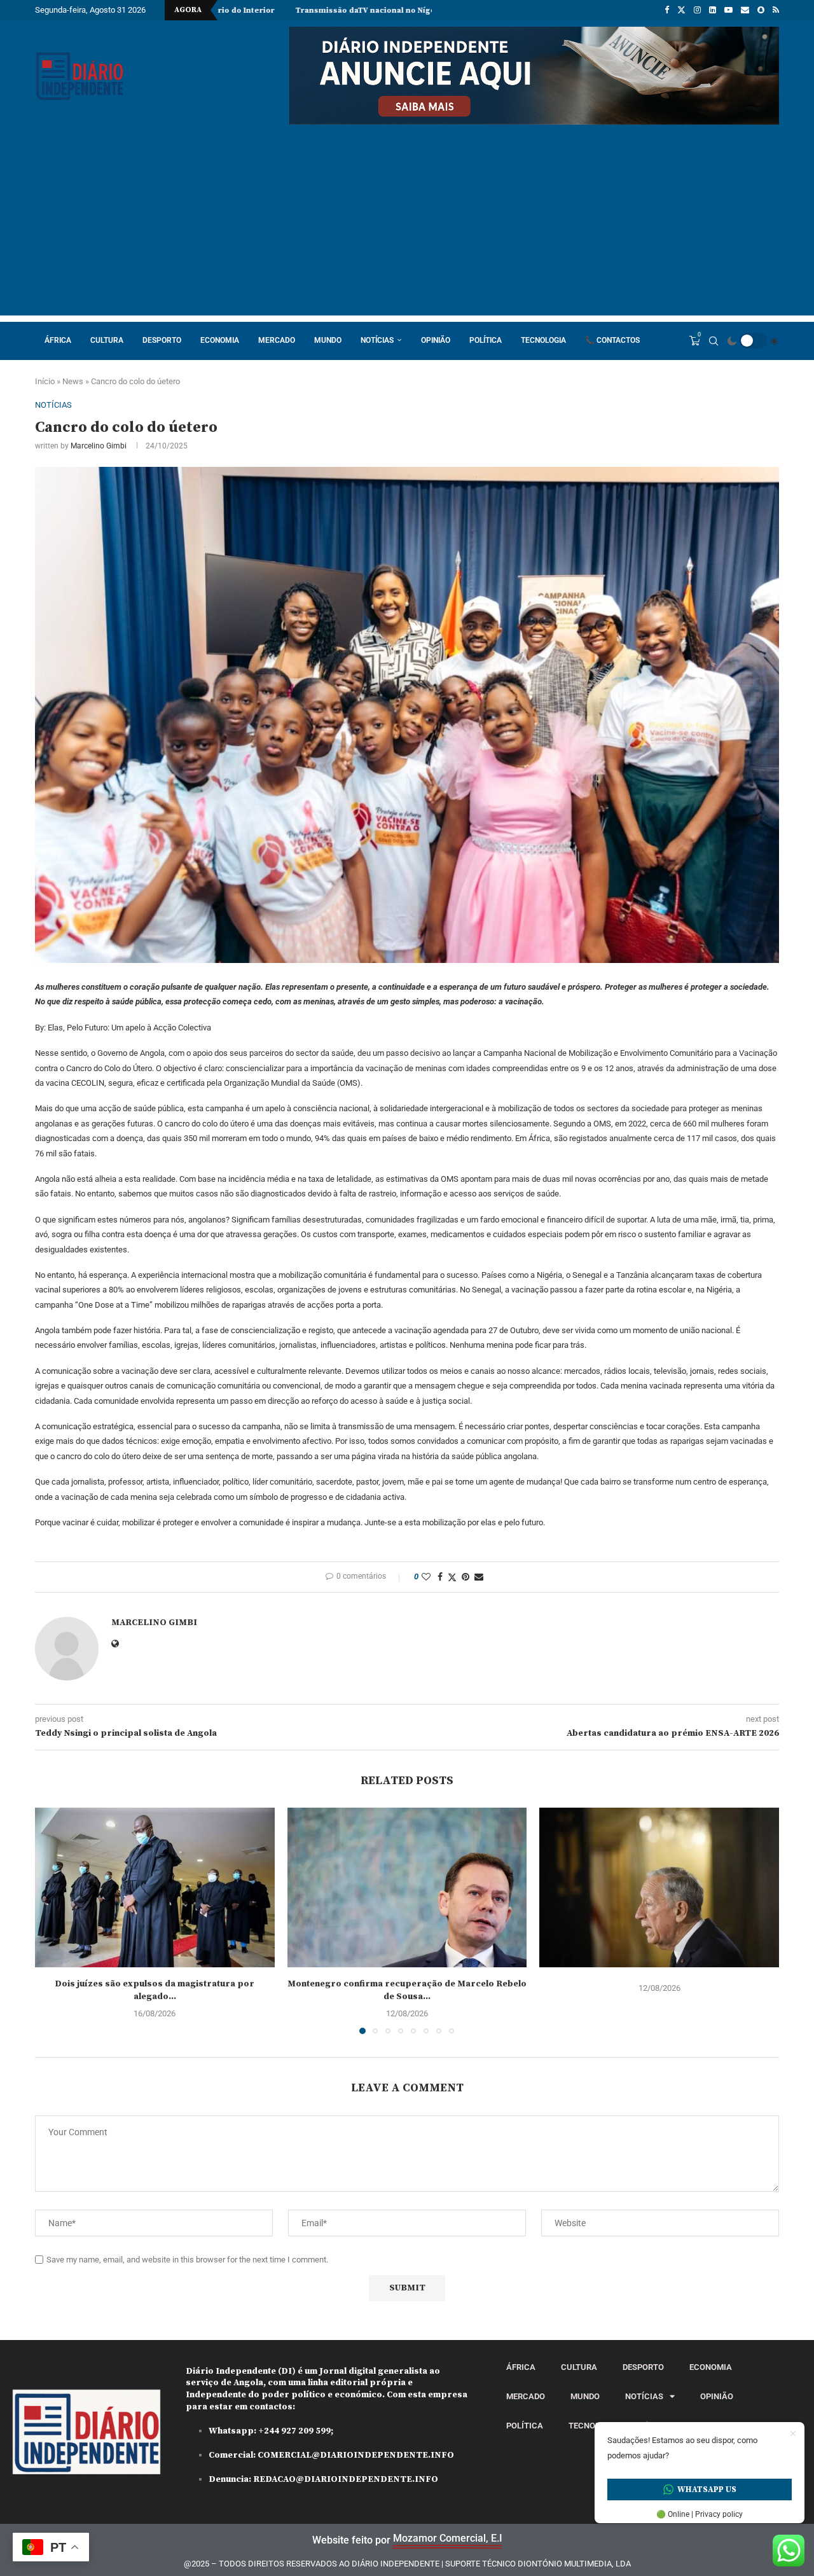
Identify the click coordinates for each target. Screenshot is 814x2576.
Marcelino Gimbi (99, 446)
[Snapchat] (761, 10)
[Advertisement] (407, 226)
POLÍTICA (486, 340)
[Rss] (776, 10)
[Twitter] (681, 10)
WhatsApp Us (707, 2489)
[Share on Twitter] (452, 1577)
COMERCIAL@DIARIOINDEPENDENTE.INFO (356, 2455)
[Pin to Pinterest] (466, 1577)
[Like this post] (426, 1577)
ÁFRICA (58, 340)
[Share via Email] (479, 1577)
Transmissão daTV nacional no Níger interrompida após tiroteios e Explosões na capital (335, 10)
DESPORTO (162, 340)
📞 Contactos (612, 340)
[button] (52, 1920)
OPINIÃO (436, 340)
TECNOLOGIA (543, 340)
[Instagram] (697, 10)
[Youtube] (728, 10)
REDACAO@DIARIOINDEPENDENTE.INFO (346, 2479)
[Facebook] (667, 10)
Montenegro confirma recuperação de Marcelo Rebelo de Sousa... (407, 1990)
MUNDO (328, 340)
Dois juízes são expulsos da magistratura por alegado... (155, 1990)
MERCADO (277, 340)
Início (45, 381)
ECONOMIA (220, 340)
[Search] (714, 341)
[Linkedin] (713, 10)
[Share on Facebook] (440, 1577)
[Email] (745, 10)
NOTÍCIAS (377, 340)
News (73, 381)
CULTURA (107, 340)
